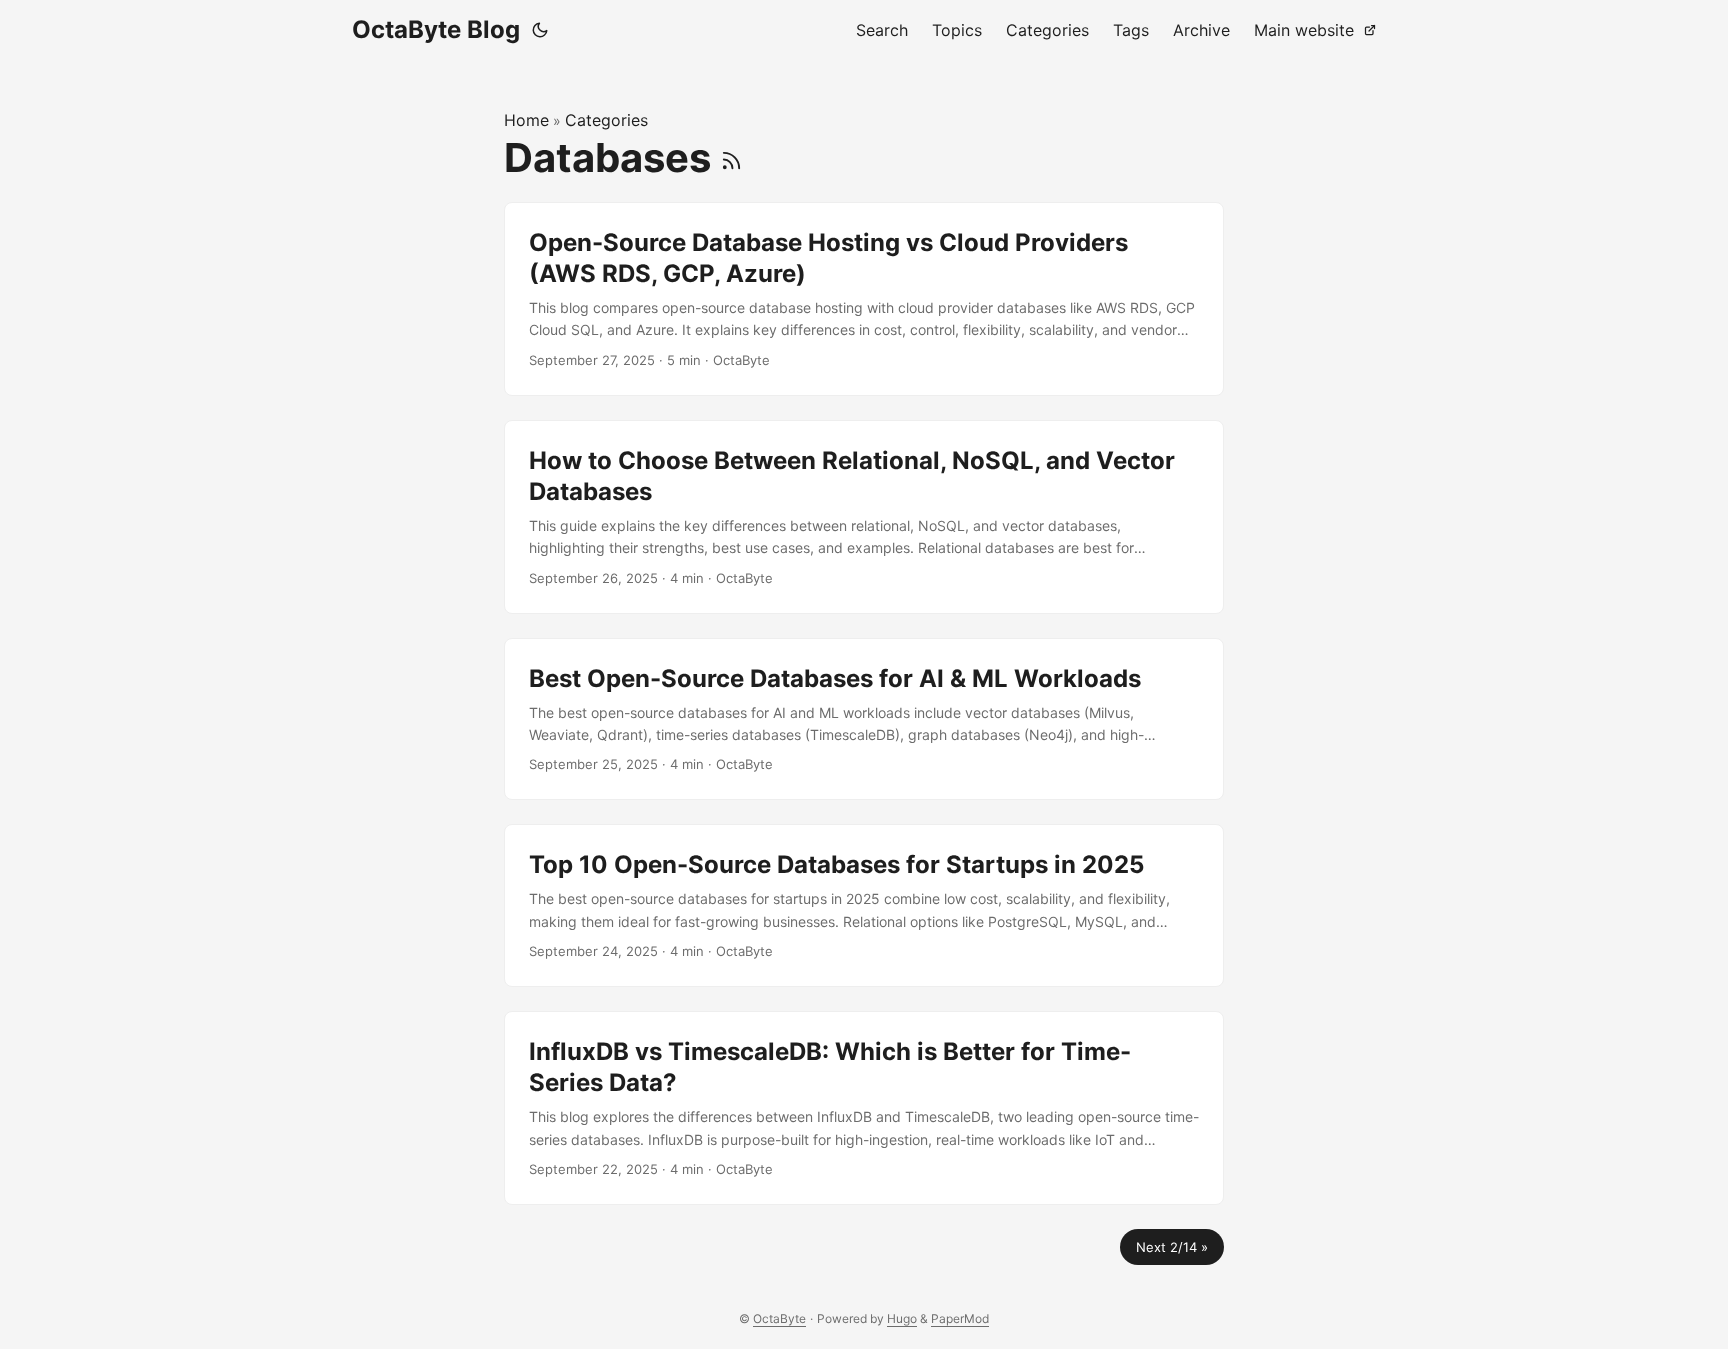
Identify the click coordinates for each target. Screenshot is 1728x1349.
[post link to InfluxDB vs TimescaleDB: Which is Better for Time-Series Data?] (864, 1108)
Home (526, 120)
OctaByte (779, 1318)
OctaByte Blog (436, 29)
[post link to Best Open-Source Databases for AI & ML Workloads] (864, 719)
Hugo (902, 1318)
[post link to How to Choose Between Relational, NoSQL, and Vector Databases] (864, 517)
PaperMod (960, 1318)
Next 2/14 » (1172, 1247)
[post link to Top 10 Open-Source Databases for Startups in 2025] (864, 905)
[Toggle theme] (540, 30)
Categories (606, 120)
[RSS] (731, 157)
